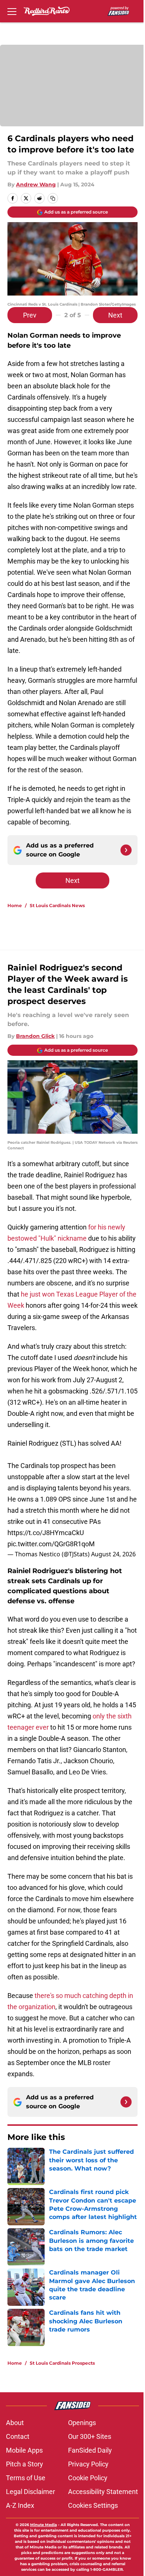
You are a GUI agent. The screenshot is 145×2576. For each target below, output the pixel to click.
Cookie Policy (88, 2478)
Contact (18, 2436)
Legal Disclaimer (30, 2492)
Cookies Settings (93, 2505)
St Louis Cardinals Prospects (62, 2363)
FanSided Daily (90, 2450)
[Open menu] (12, 11)
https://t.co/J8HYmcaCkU (46, 1533)
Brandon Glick (35, 1036)
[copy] (53, 198)
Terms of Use (26, 2478)
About (15, 2423)
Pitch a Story (25, 2464)
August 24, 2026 (113, 1554)
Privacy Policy (88, 2464)
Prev (30, 315)
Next (115, 315)
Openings (82, 2423)
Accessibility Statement (103, 2492)
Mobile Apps (24, 2450)
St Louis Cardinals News (57, 905)
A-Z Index (20, 2505)
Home (15, 905)
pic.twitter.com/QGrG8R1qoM (51, 1544)
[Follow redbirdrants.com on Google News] (126, 850)
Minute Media (43, 2525)
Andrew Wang (36, 184)
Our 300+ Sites (90, 2436)
